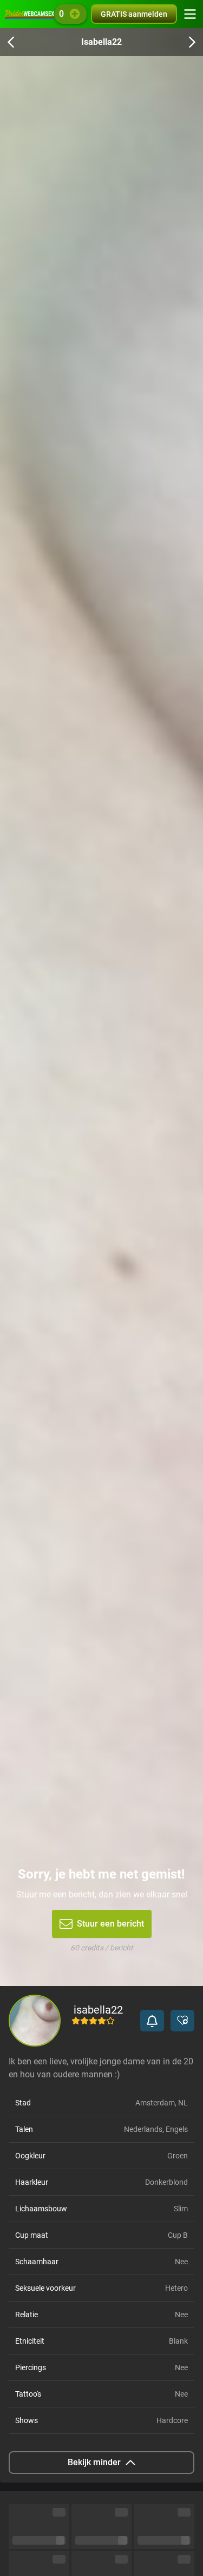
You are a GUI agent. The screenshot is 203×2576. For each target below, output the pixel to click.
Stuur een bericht (110, 1924)
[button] (152, 2021)
